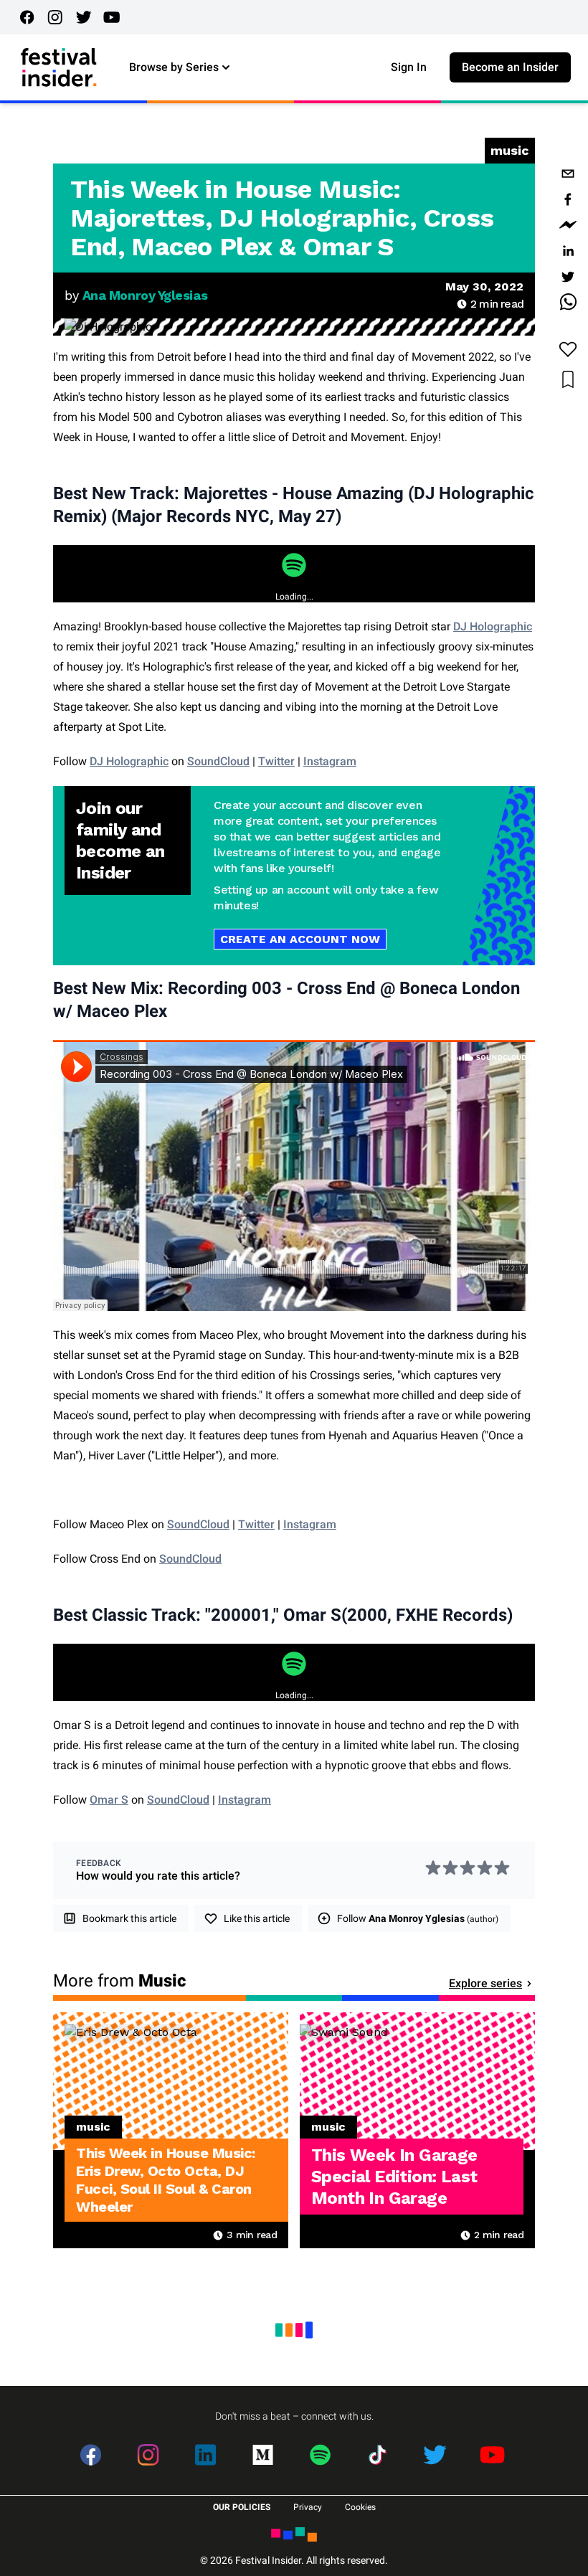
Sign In (409, 67)
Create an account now (300, 939)
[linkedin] (568, 251)
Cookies (360, 2507)
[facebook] (568, 199)
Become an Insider (510, 67)
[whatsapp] (568, 303)
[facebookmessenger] (568, 225)
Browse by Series (174, 67)
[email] (568, 174)
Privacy (308, 2507)
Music (510, 150)
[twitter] (568, 277)
